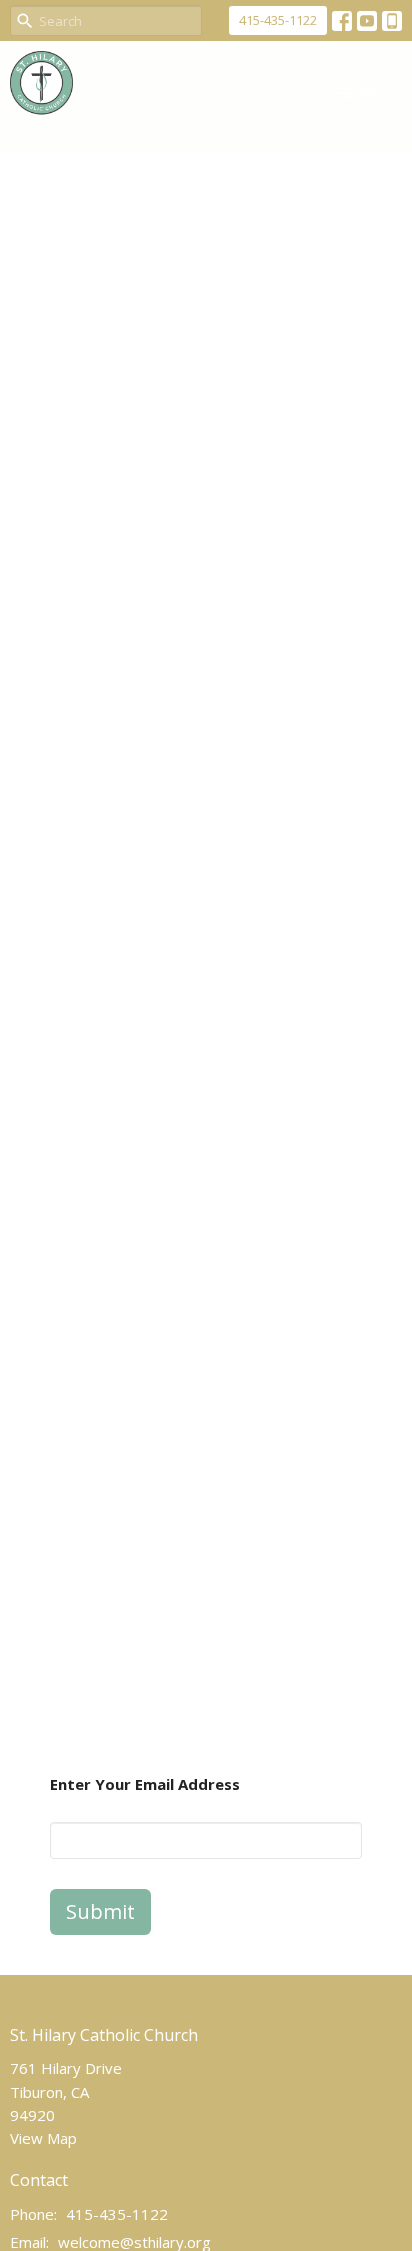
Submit (100, 1911)
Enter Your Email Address (145, 1784)
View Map (43, 2138)
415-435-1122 (278, 20)
